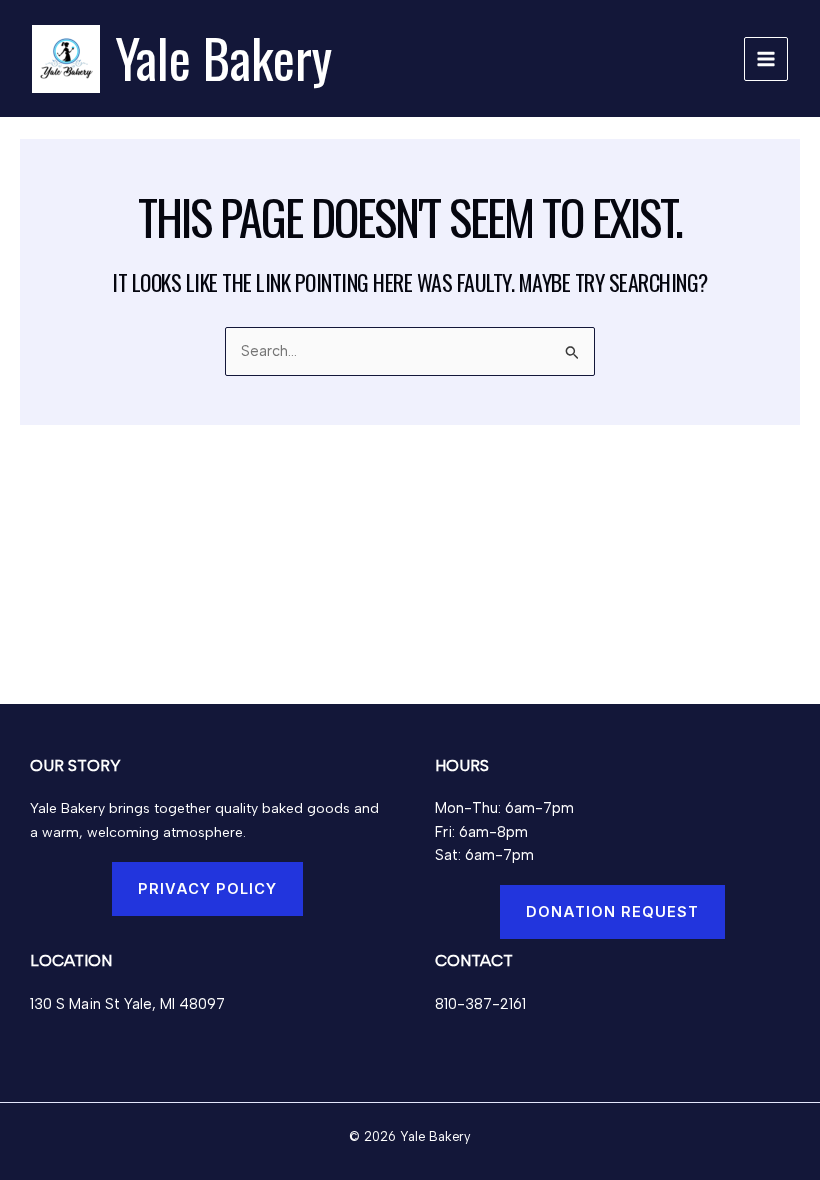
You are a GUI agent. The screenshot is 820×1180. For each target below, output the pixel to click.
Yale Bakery (223, 57)
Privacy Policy (207, 889)
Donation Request (612, 912)
